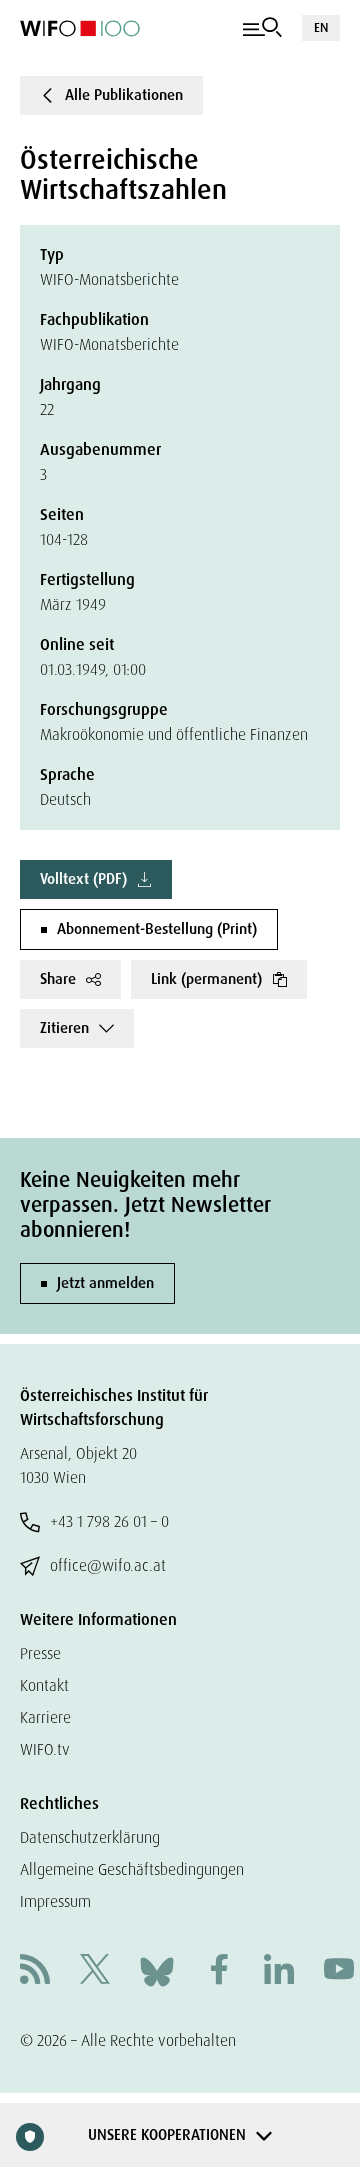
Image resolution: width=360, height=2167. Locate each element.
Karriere (45, 1717)
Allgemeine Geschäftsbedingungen (132, 1869)
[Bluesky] (157, 1970)
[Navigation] (262, 28)
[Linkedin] (279, 1971)
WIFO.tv (45, 1749)
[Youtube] (339, 1971)
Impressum (55, 1901)
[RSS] (35, 1971)
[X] (95, 1971)
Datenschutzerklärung (90, 1837)
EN (321, 27)
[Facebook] (219, 1971)
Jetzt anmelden (105, 1283)
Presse (40, 1653)
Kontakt (44, 1685)
